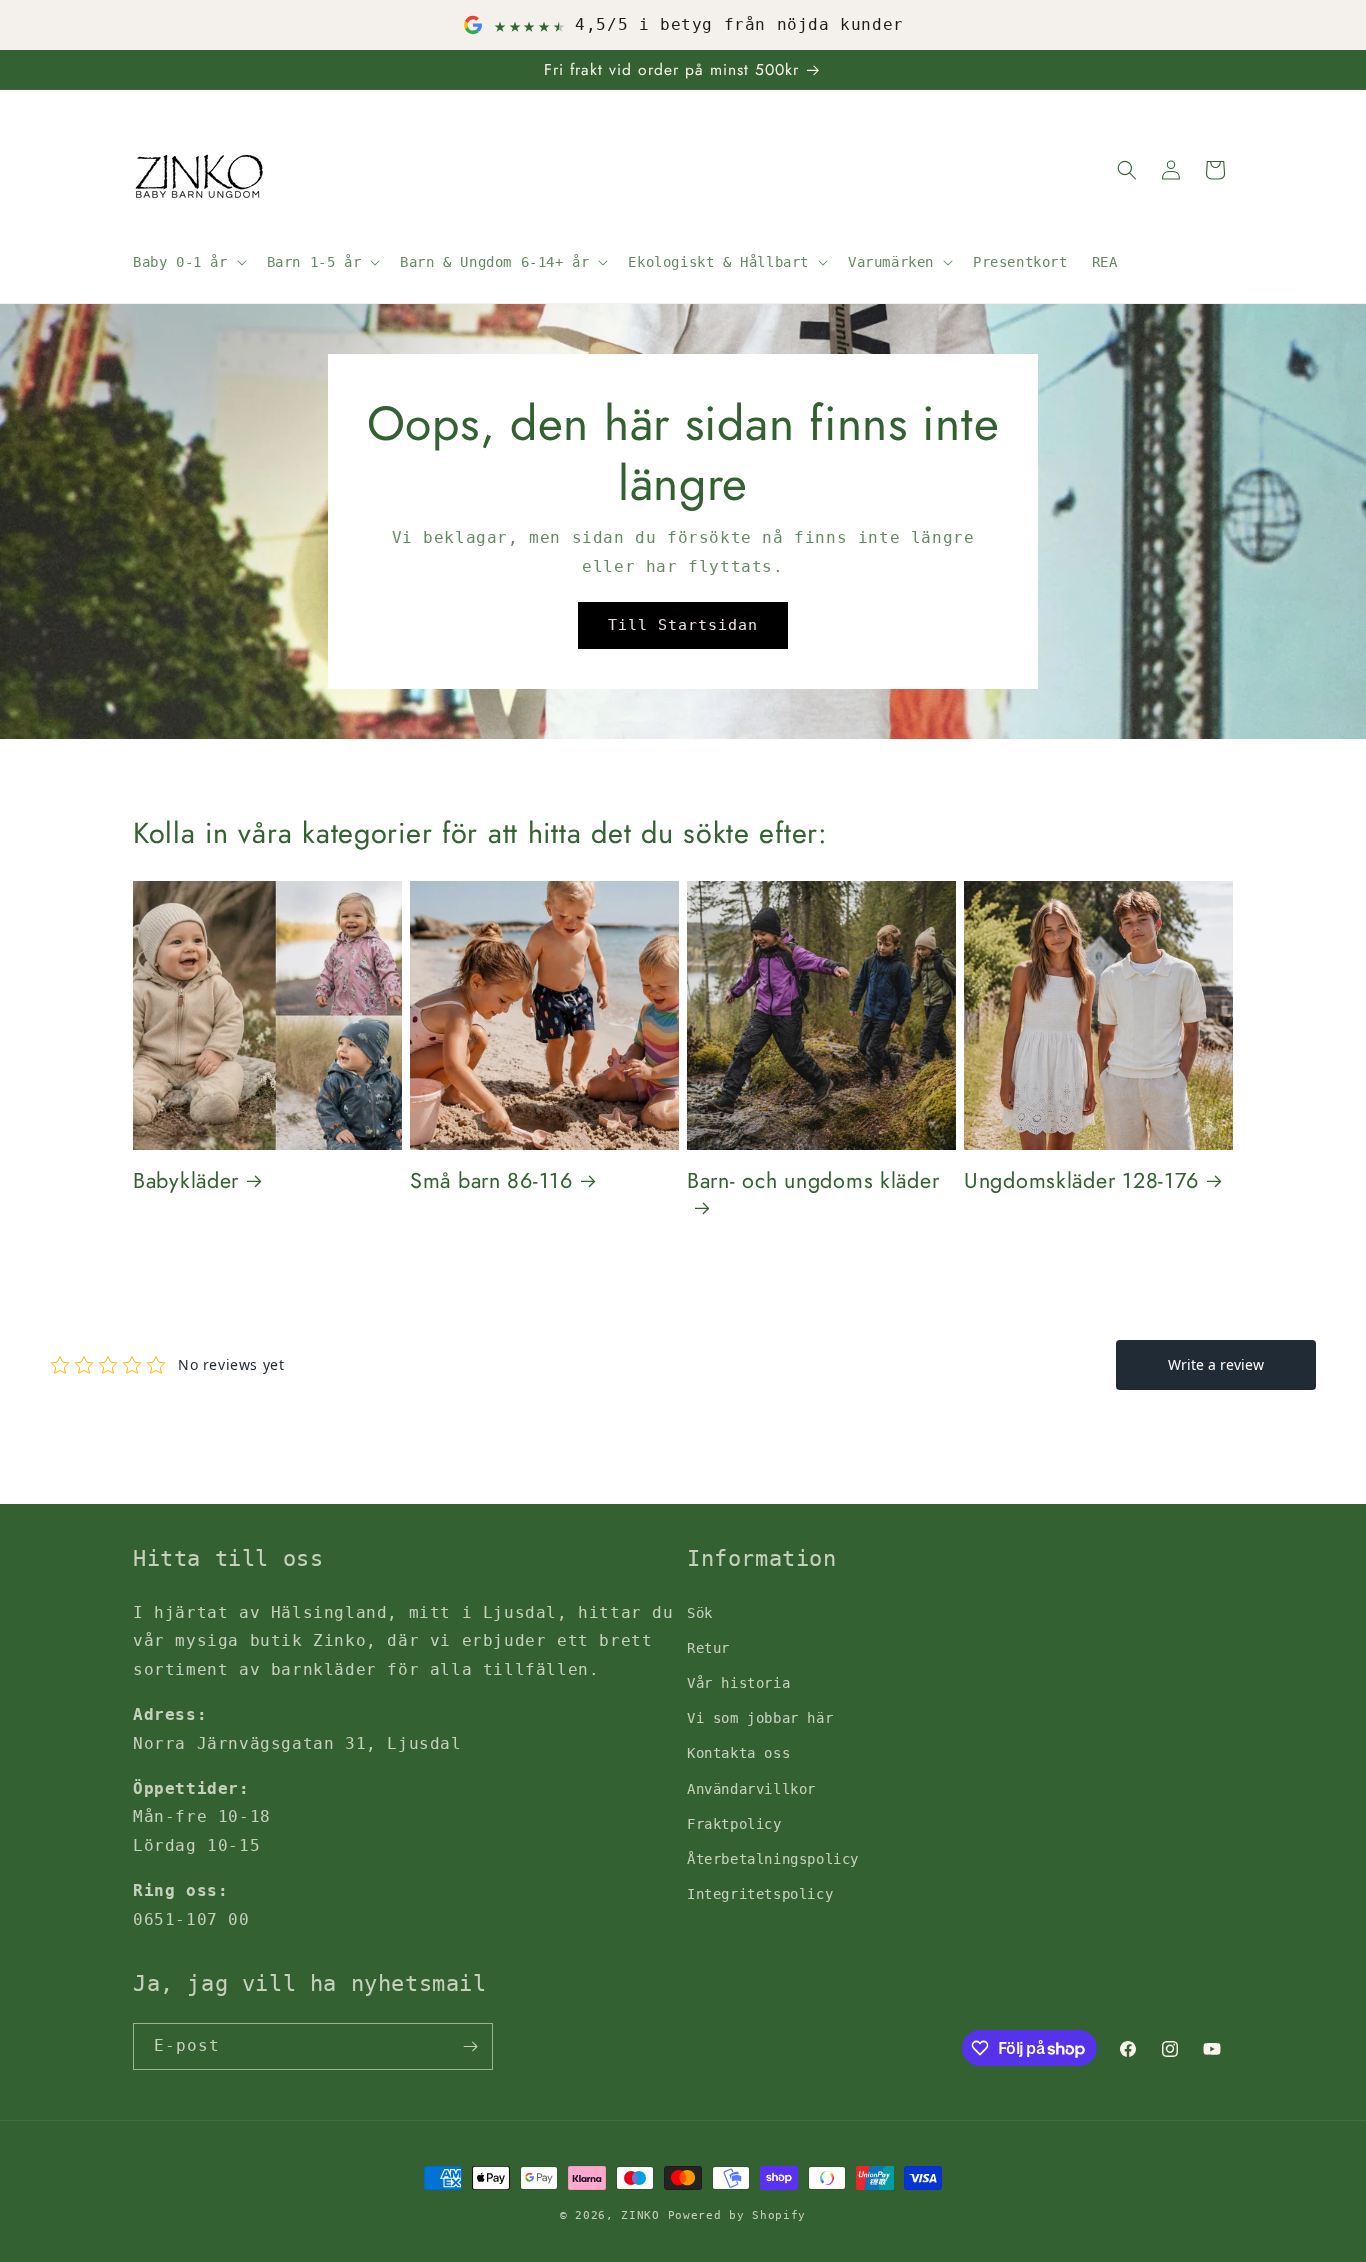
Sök (700, 1613)
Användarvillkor (751, 1789)
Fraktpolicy (734, 1824)
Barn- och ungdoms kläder (813, 1181)
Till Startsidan (683, 625)
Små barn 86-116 (491, 1180)
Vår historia (738, 1683)
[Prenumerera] (470, 2046)
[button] (188, 262)
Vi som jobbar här (760, 1718)
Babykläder (186, 1180)
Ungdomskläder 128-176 (1081, 1180)
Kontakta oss (738, 1753)
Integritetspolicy (760, 1894)
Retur (708, 1648)
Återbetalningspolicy (773, 1859)
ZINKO (640, 2215)
